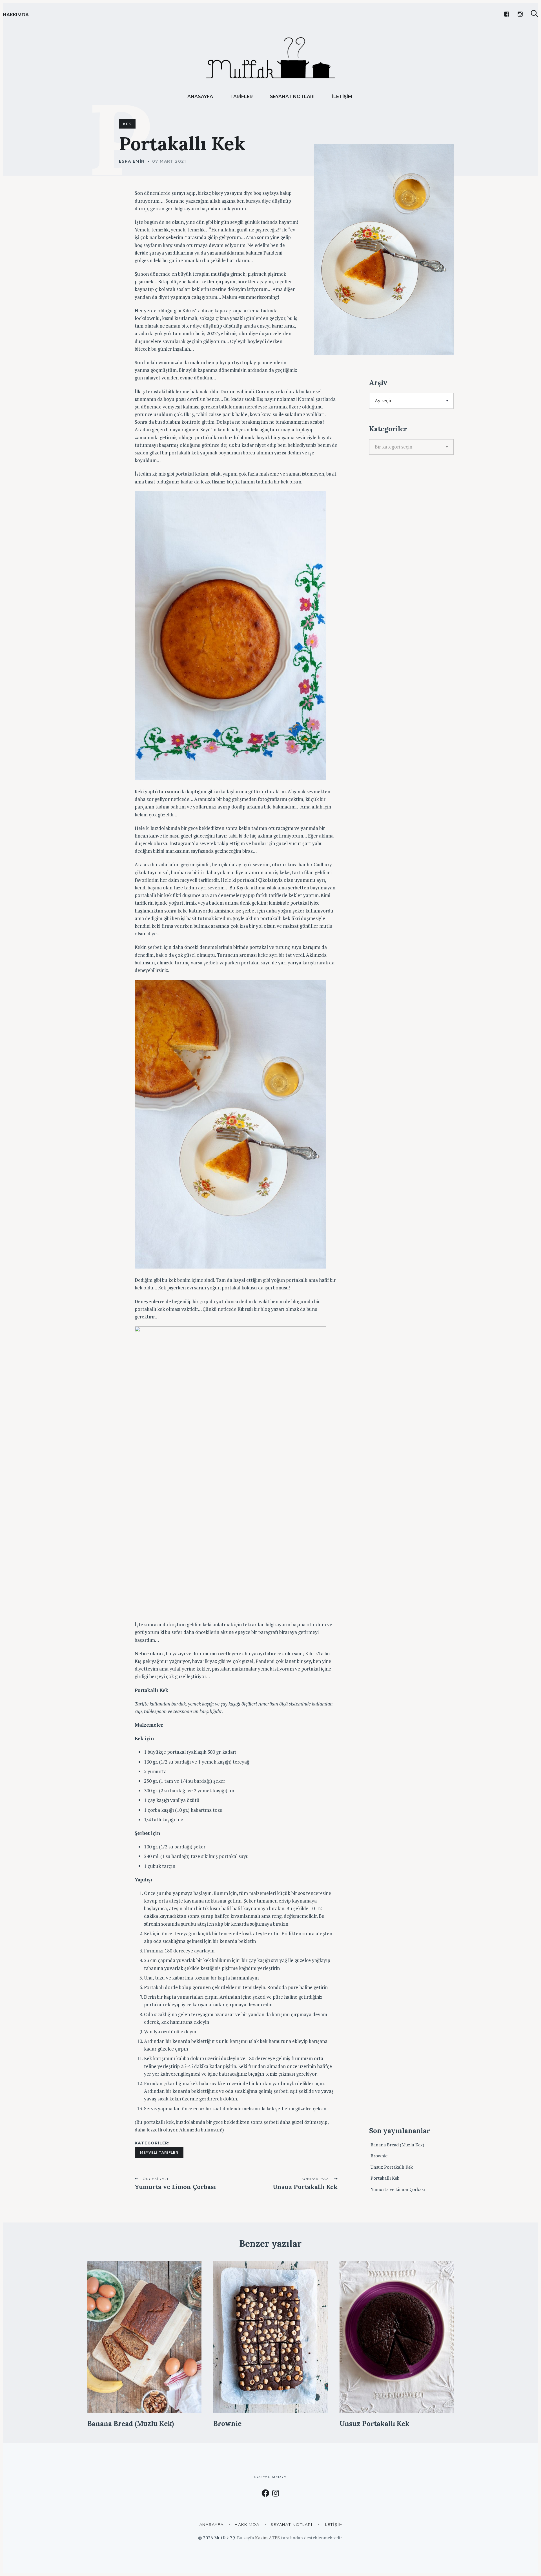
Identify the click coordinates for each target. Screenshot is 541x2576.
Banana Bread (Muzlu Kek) (397, 2145)
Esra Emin (132, 161)
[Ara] (535, 14)
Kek (127, 124)
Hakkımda (16, 15)
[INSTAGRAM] (520, 14)
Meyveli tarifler (159, 2152)
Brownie (379, 2156)
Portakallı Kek (385, 2178)
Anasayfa (200, 97)
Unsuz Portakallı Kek (392, 2167)
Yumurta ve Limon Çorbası (398, 2189)
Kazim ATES (268, 2538)
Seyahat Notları (292, 97)
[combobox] (411, 447)
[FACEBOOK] (507, 14)
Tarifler (241, 97)
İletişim (342, 97)
